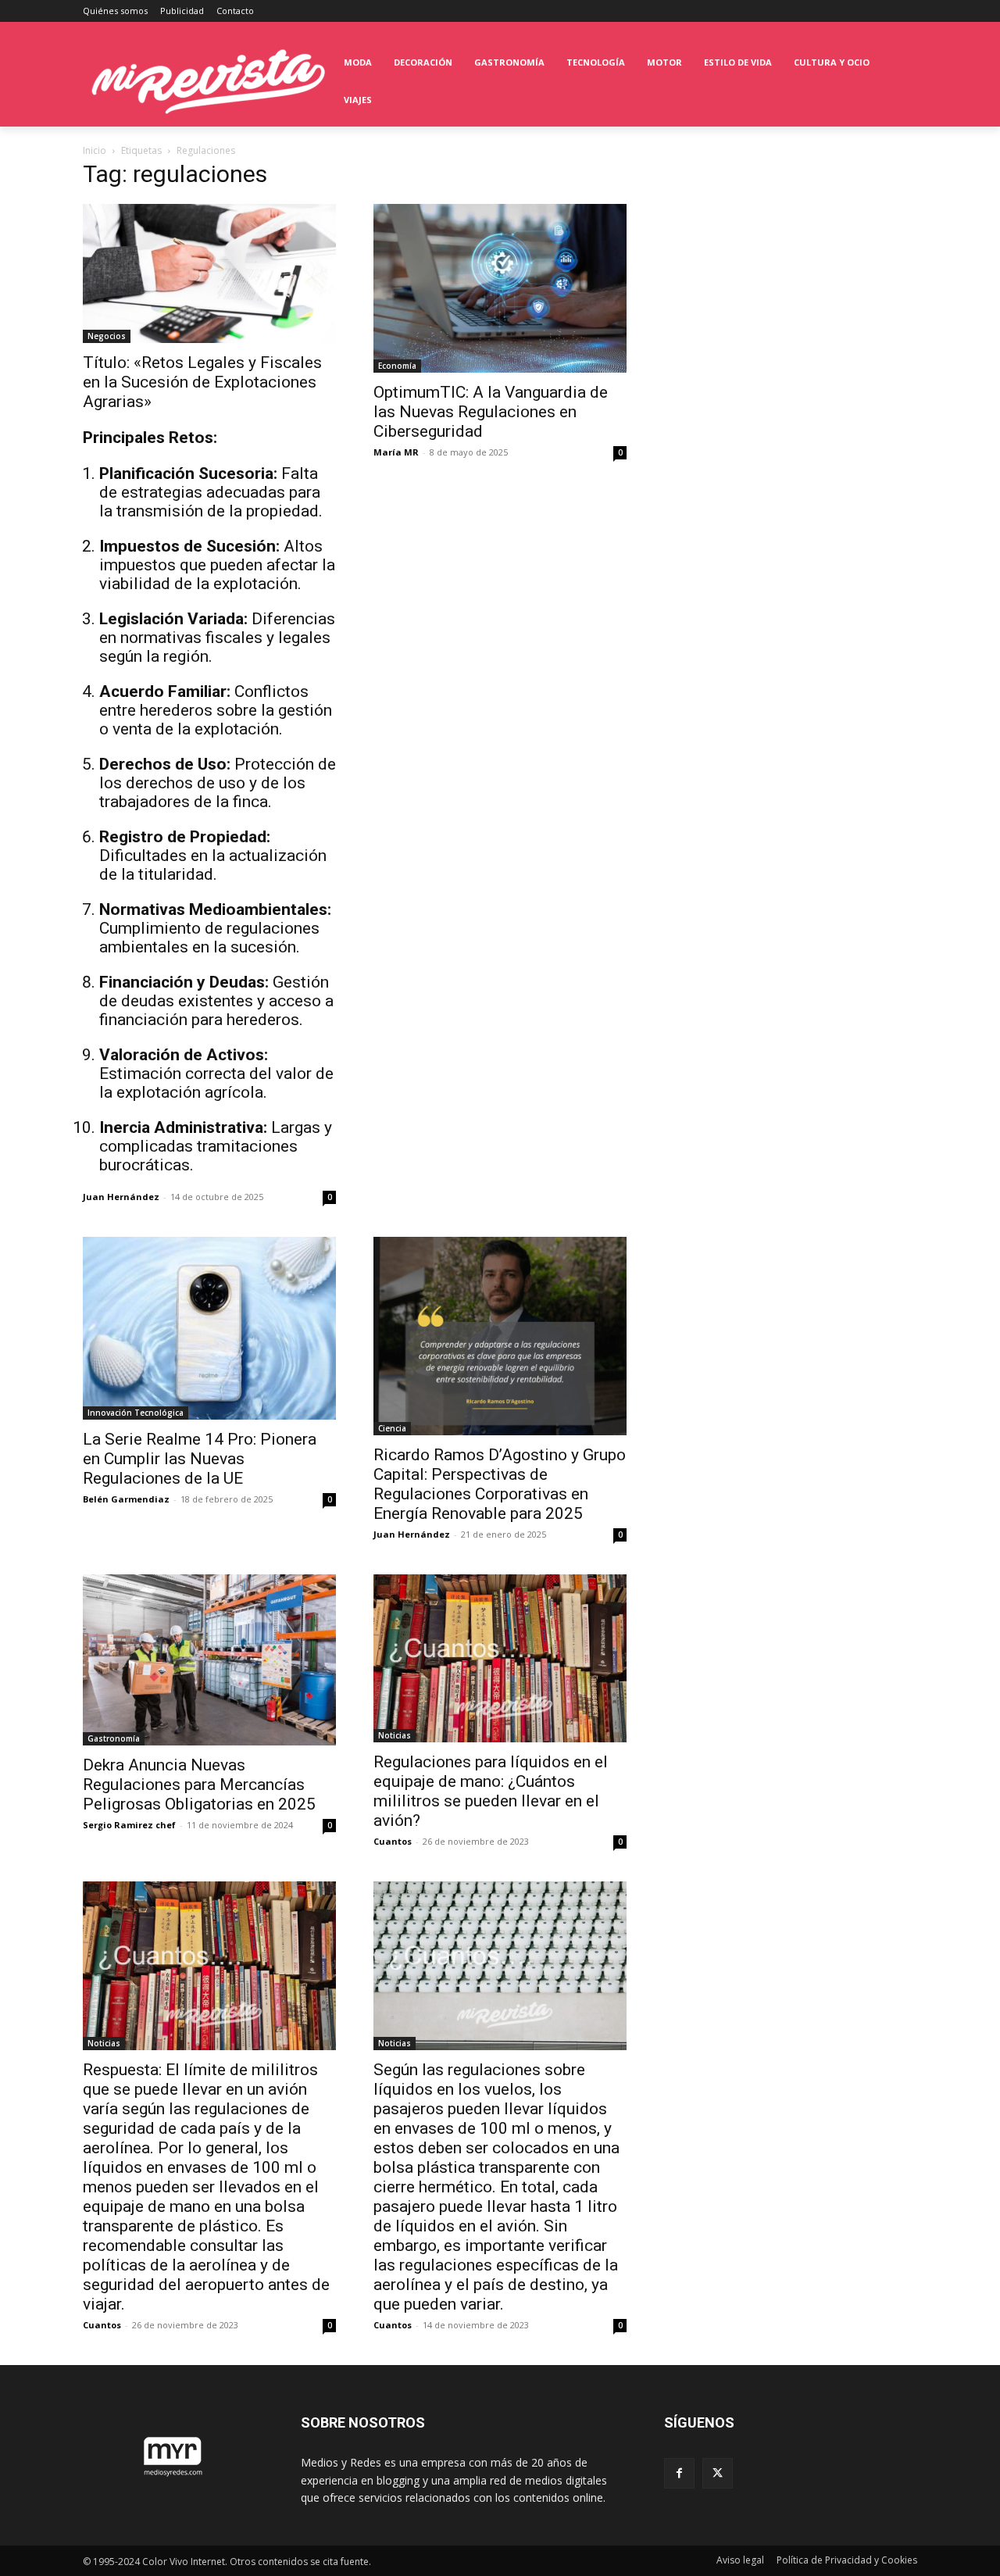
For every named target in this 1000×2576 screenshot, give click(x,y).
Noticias (395, 1735)
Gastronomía (114, 1738)
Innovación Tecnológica (136, 1413)
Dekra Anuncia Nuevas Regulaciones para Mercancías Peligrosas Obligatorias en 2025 (199, 1785)
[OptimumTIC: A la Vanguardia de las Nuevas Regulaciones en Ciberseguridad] (500, 288)
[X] (718, 2473)
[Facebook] (679, 2473)
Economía (397, 366)
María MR (396, 452)
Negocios (107, 336)
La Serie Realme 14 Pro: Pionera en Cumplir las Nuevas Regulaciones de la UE (200, 1459)
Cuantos (393, 1841)
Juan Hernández (121, 1197)
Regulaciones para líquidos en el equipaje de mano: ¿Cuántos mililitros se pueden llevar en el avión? (491, 1791)
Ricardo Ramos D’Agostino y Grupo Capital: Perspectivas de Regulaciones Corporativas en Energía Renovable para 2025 (500, 1484)
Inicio (95, 150)
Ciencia (392, 1428)
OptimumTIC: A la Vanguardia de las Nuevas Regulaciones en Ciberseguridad (491, 412)
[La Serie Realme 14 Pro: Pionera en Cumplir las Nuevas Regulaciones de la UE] (209, 1328)
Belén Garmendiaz (126, 1499)
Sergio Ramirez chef (129, 1825)
